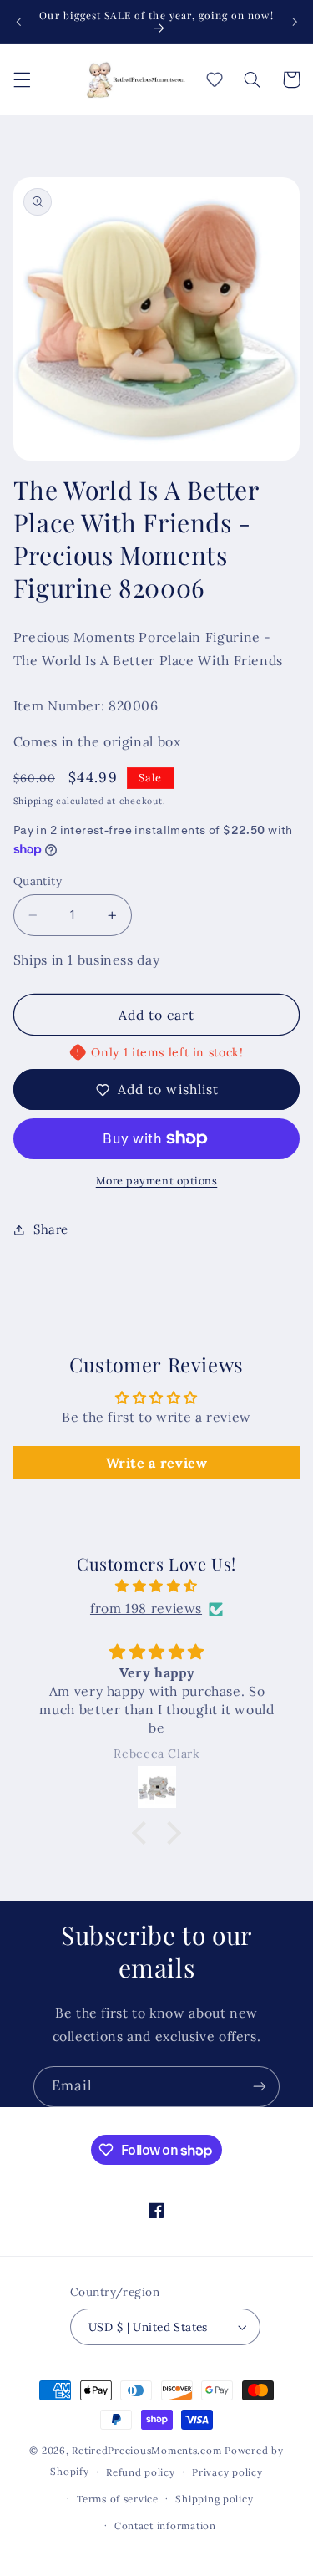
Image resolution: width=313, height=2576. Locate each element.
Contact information (165, 2525)
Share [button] (51, 1229)
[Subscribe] (260, 2087)
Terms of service (118, 2499)
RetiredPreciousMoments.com (146, 2450)
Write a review (157, 1463)
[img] (157, 1586)
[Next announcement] (295, 22)
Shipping (33, 801)
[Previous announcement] (18, 22)
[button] (22, 79)
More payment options (157, 1180)
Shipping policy (214, 2499)
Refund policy (141, 2472)
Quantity (38, 881)
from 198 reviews (146, 1608)
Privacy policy (227, 2472)
